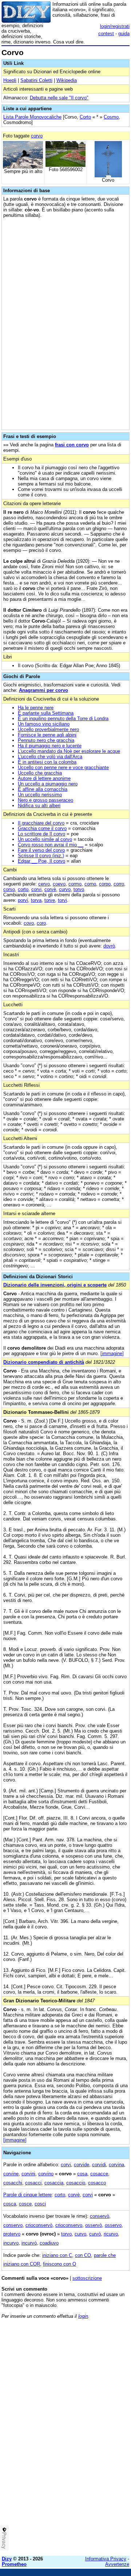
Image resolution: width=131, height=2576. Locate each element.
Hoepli (10, 80)
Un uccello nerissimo (40, 795)
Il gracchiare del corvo (41, 823)
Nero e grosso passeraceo (45, 800)
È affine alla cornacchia (43, 789)
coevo (59, 884)
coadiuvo (49, 2243)
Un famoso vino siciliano (44, 724)
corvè (50, 889)
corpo (105, 884)
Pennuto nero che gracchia (46, 740)
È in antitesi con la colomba (47, 762)
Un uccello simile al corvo (45, 839)
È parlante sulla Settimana (46, 713)
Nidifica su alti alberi (39, 806)
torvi (62, 900)
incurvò (29, 2243)
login (83, 2316)
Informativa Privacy (106, 2559)
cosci (40, 2204)
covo (29, 923)
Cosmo (111, 117)
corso (9, 889)
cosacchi (13, 2183)
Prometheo (14, 2564)
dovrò (109, 946)
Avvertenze (117, 2564)
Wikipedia (67, 80)
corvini (28, 2174)
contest (106, 34)
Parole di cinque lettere (27, 2195)
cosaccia (54, 2183)
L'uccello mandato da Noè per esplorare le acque (69, 751)
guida (124, 34)
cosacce (99, 2174)
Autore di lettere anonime (44, 778)
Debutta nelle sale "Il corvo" (59, 98)
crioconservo (69, 2225)
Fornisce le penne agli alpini (47, 735)
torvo (79, 889)
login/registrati (115, 26)
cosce (25, 2204)
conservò (100, 2216)
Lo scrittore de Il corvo (41, 834)
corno (90, 884)
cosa (82, 2174)
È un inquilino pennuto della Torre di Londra (63, 719)
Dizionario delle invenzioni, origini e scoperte (55, 1285)
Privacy (4, 2540)
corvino (46, 2174)
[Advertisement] (65, 2485)
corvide (82, 2165)
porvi (23, 900)
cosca (10, 2204)
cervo (44, 884)
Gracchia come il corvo (42, 828)
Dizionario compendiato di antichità (44, 1362)
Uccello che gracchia (40, 773)
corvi (36, 889)
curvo (65, 889)
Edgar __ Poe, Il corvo (41, 861)
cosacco (97, 2183)
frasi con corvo (72, 445)
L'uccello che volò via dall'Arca (50, 757)
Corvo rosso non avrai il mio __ (51, 845)
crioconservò (39, 2225)
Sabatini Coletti (36, 80)
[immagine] (112, 1353)
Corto (85, 117)
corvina (116, 2165)
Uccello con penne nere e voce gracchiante (63, 767)
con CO (83, 2255)
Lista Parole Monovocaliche (32, 117)
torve (50, 900)
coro (41, 923)
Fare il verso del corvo (41, 850)
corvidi (99, 2165)
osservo (113, 2225)
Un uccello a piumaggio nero (48, 784)
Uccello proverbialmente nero (48, 729)
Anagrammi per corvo (43, 690)
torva (36, 900)
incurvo (11, 2243)
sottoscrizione (87, 2278)
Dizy (7, 2559)
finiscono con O (59, 2264)
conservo (13, 2225)
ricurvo (111, 2234)
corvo (37, 136)
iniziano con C (57, 2255)
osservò (94, 2225)
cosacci (33, 2183)
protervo (12, 2234)
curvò (95, 2234)
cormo (75, 884)
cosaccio (76, 2183)
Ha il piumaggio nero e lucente (50, 746)
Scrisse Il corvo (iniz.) (41, 856)
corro (119, 884)
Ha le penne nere (36, 708)
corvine (11, 2174)
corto (23, 889)
